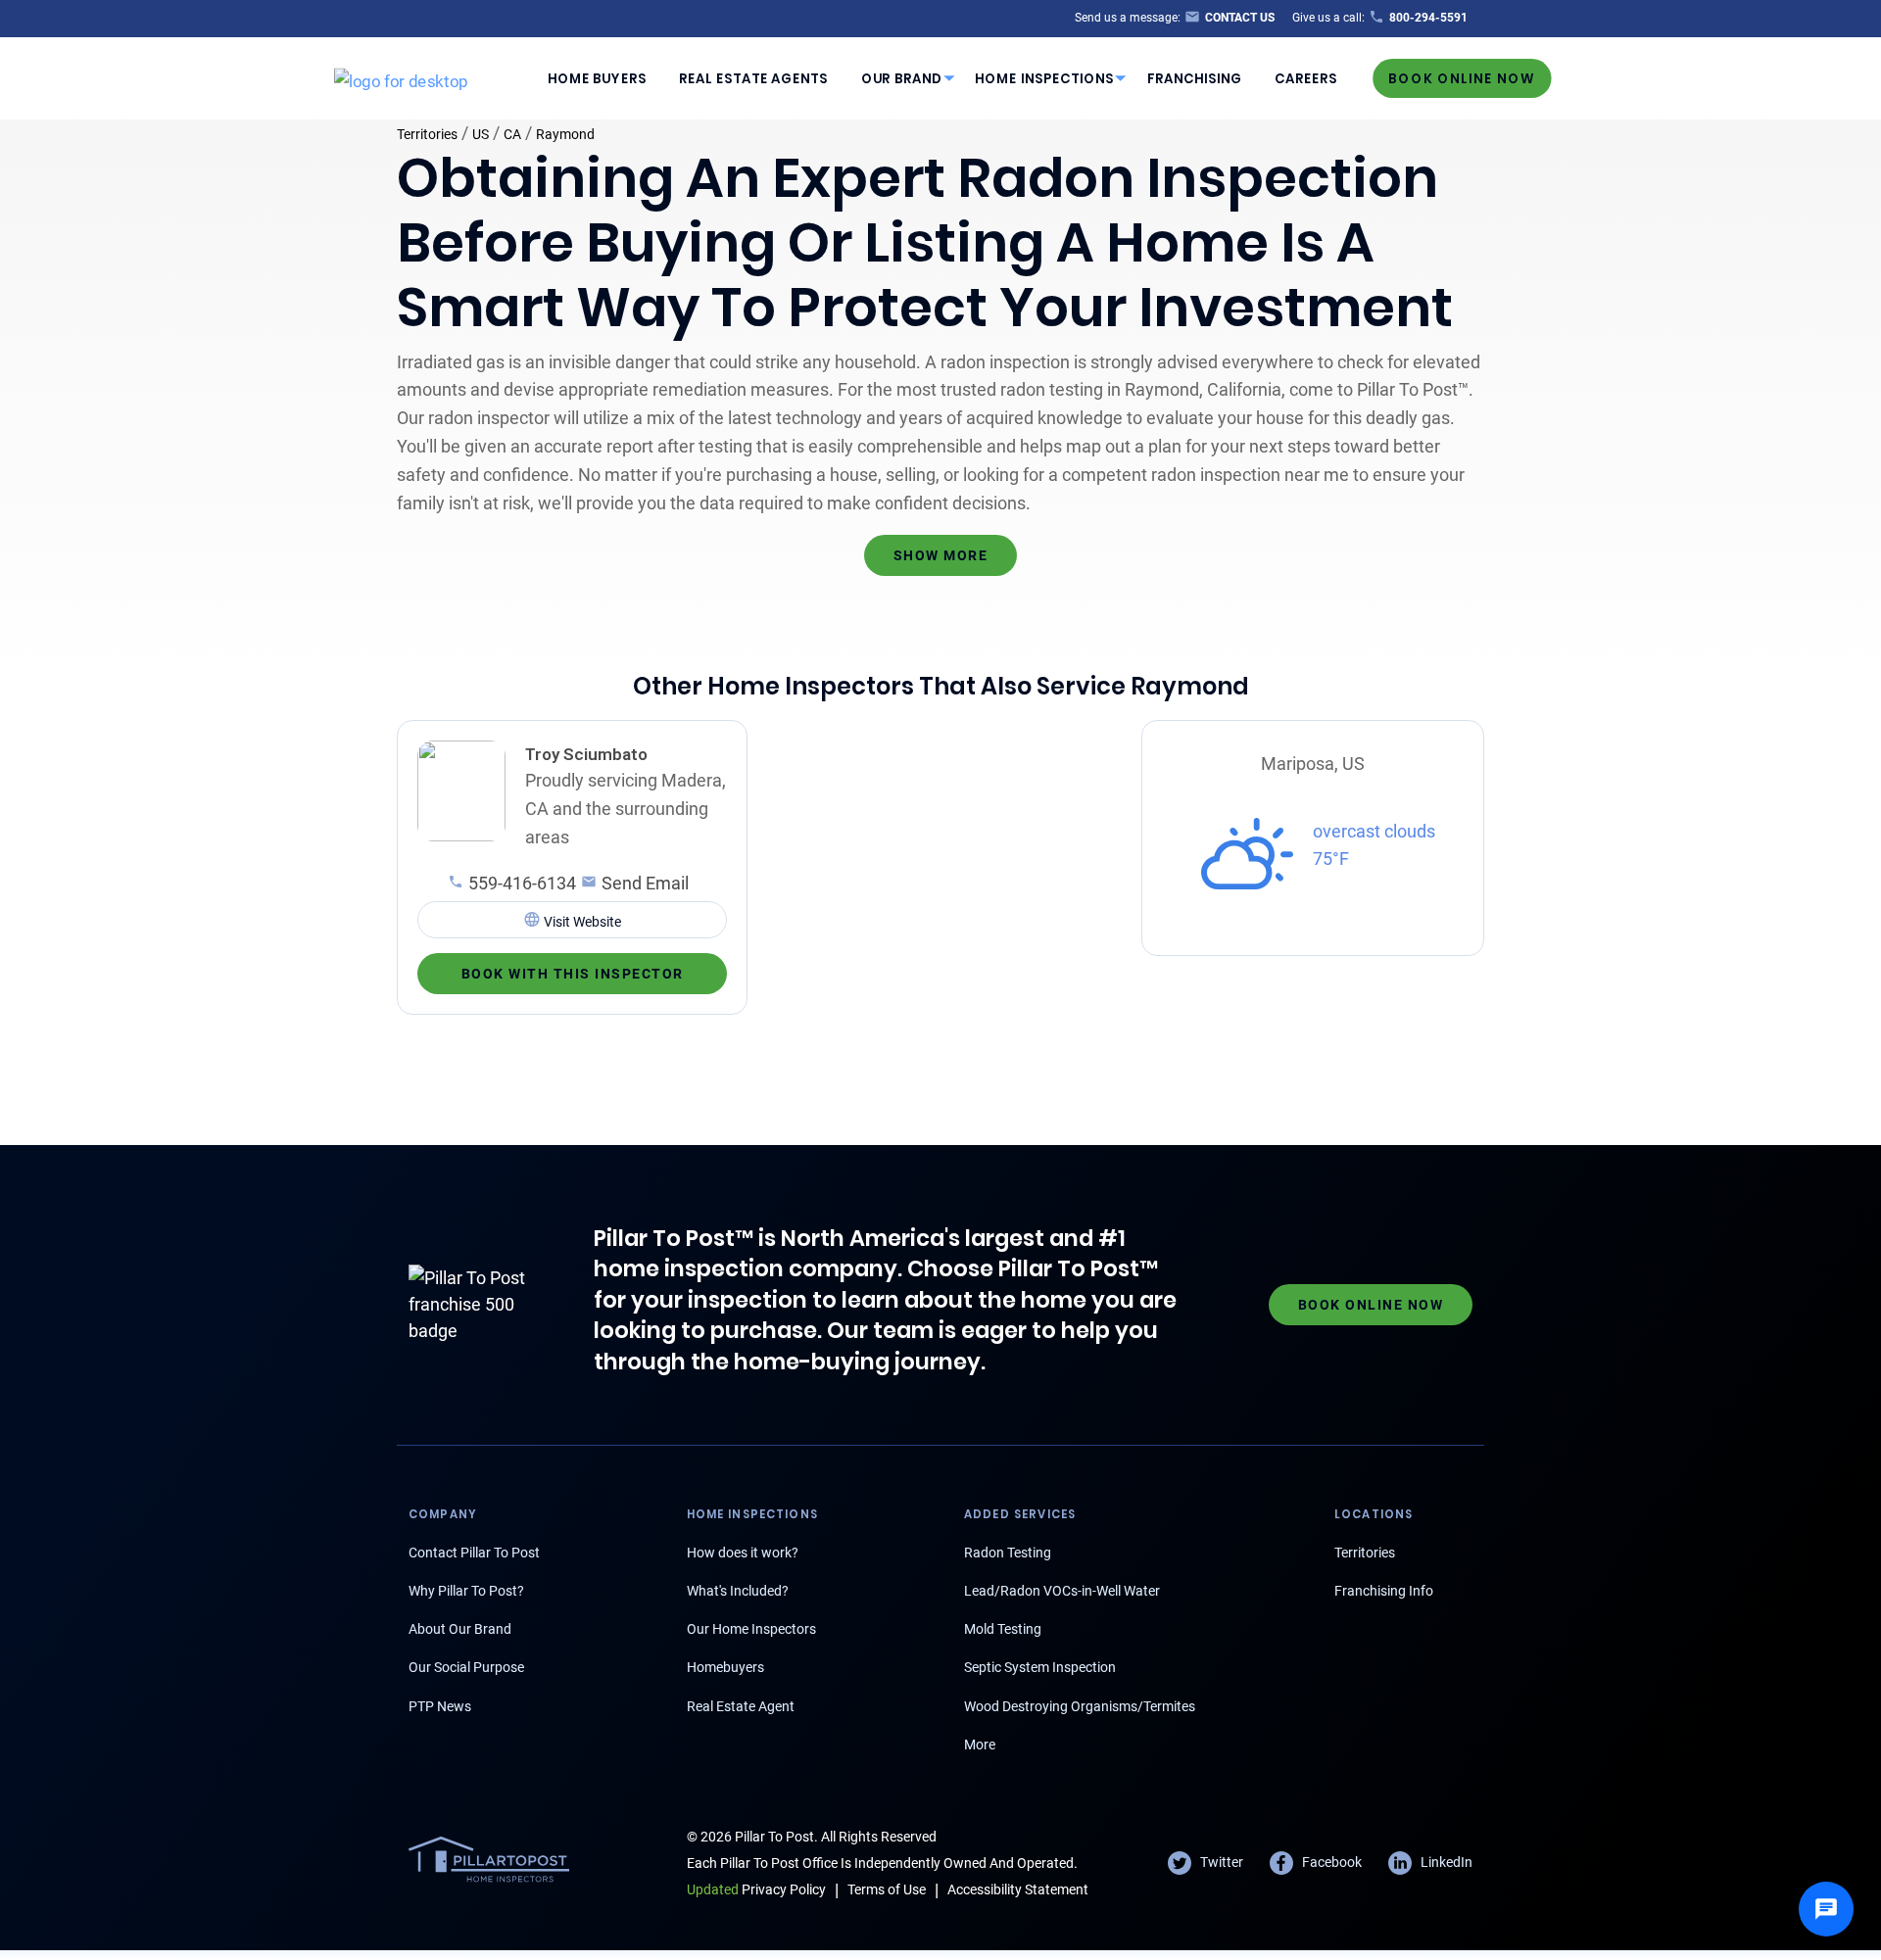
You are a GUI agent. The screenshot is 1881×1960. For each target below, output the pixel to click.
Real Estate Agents (753, 78)
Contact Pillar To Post (474, 1553)
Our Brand (902, 78)
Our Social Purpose (466, 1667)
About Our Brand (460, 1629)
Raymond (565, 134)
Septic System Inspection (1040, 1667)
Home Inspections (1044, 78)
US (481, 134)
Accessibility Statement (1018, 1889)
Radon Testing (1008, 1553)
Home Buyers (597, 78)
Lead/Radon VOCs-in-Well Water (1062, 1591)
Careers (1306, 78)
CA (512, 134)
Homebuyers (725, 1667)
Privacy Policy (756, 1889)
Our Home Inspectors (751, 1629)
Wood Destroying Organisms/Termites (1080, 1706)
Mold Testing (1003, 1629)
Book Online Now (1462, 78)
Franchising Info (1384, 1591)
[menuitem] (597, 78)
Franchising (1195, 78)
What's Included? (738, 1591)
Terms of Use (887, 1889)
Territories (427, 134)
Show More (941, 555)
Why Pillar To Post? (466, 1591)
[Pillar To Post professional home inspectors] (401, 77)
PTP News (440, 1706)
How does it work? (743, 1553)
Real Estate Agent (741, 1706)
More (980, 1745)
